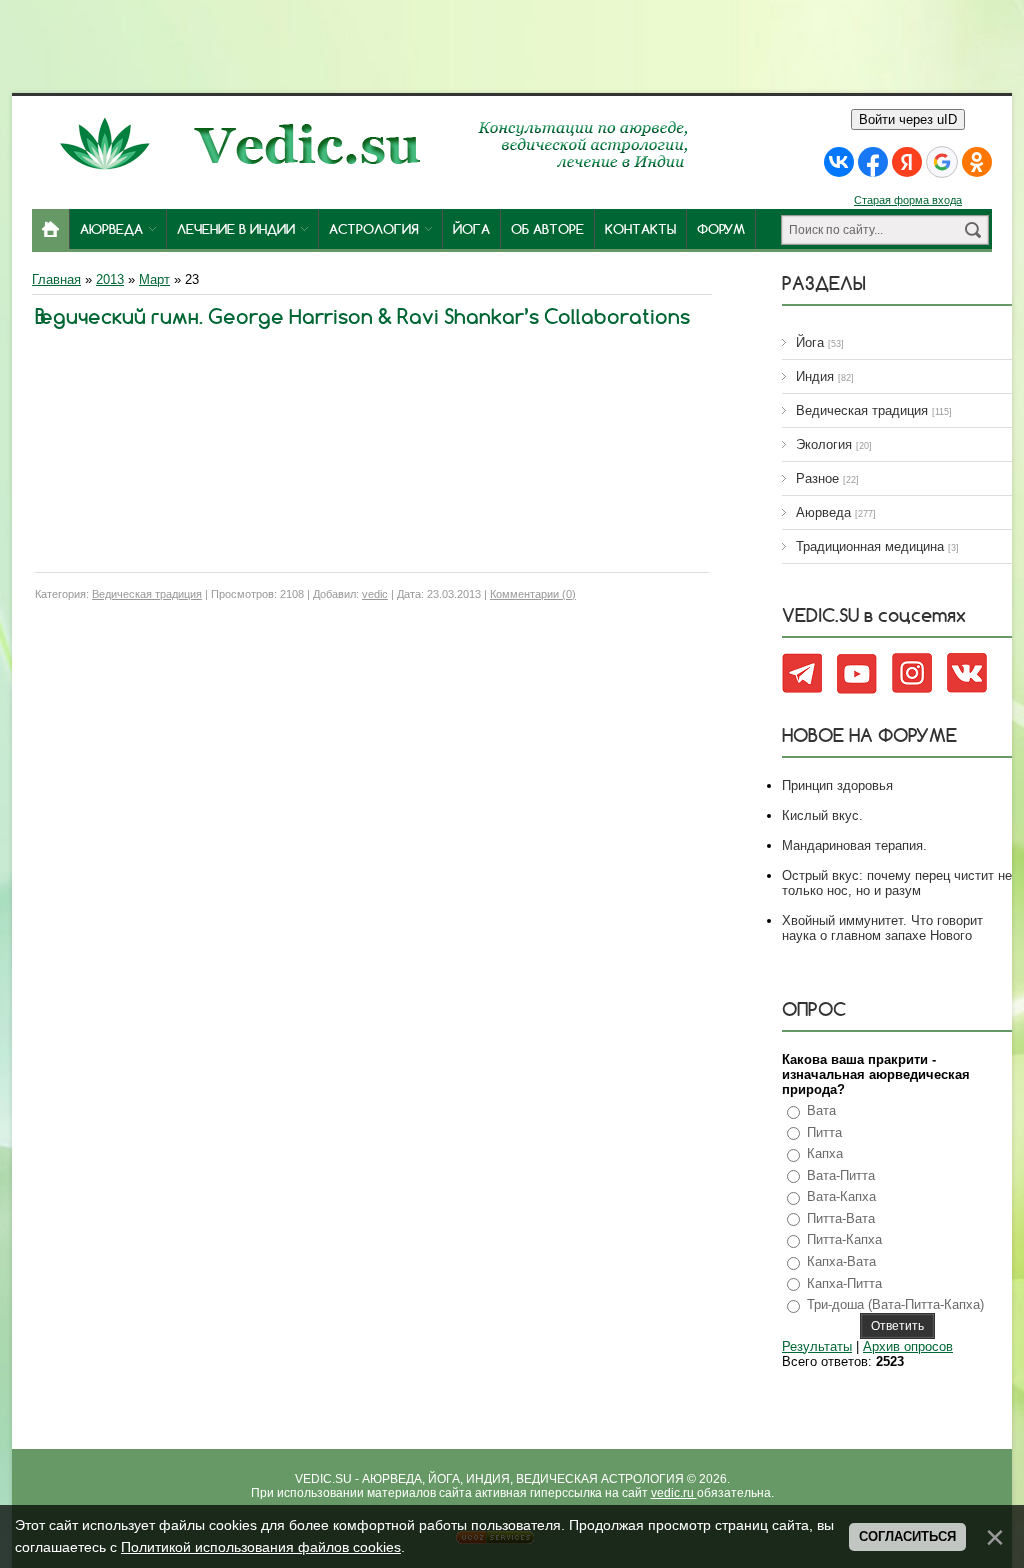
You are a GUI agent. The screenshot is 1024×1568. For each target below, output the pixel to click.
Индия (815, 376)
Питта (824, 1132)
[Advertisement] (512, 45)
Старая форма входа (908, 200)
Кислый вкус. (822, 815)
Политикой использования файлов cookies (261, 1547)
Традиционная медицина (870, 546)
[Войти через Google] (942, 162)
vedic (375, 594)
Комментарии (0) (533, 594)
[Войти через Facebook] (873, 162)
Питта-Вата (841, 1218)
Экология (824, 444)
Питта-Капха (844, 1239)
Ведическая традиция (147, 594)
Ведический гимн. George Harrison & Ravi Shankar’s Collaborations (362, 316)
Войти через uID (908, 119)
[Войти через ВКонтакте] (839, 162)
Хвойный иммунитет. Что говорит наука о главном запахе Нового (882, 928)
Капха (825, 1153)
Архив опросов (908, 1346)
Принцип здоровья (837, 785)
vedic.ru (674, 1493)
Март (154, 279)
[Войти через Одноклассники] (977, 162)
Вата (821, 1110)
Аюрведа (823, 512)
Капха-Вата (841, 1261)
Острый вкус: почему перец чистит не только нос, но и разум (897, 883)
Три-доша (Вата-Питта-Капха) (895, 1304)
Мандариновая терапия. (854, 845)
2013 (110, 279)
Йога (810, 342)
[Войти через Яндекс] (907, 162)
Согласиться (907, 1536)
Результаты (817, 1346)
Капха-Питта (844, 1283)
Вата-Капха (841, 1196)
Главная (56, 279)
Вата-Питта (841, 1175)
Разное (817, 478)
